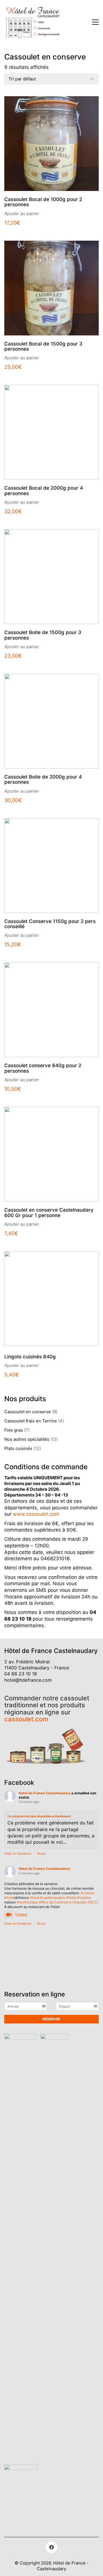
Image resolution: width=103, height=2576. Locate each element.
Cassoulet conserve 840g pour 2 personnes (43, 1068)
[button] (95, 22)
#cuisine (88, 1893)
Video (21, 1915)
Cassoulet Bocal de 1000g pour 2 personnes (43, 202)
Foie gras (14, 1430)
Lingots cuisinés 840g (30, 1357)
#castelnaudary (53, 1898)
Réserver (51, 2019)
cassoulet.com (26, 1719)
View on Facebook (18, 1853)
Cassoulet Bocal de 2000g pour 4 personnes (44, 491)
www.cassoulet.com (36, 1514)
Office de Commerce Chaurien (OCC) (68, 1902)
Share (41, 1853)
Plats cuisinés (18, 1448)
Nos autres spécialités (27, 1439)
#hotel (9, 1898)
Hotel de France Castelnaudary (44, 1793)
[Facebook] (51, 2547)
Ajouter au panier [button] (22, 214)
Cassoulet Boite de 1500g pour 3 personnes (43, 635)
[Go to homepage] (33, 22)
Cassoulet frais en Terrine (31, 1421)
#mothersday (27, 1902)
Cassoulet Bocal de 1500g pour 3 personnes (43, 346)
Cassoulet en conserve (28, 1412)
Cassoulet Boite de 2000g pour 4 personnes (43, 780)
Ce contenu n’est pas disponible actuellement (39, 1816)
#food (34, 1898)
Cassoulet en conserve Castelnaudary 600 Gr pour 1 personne (49, 1213)
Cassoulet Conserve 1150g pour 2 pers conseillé (50, 924)
